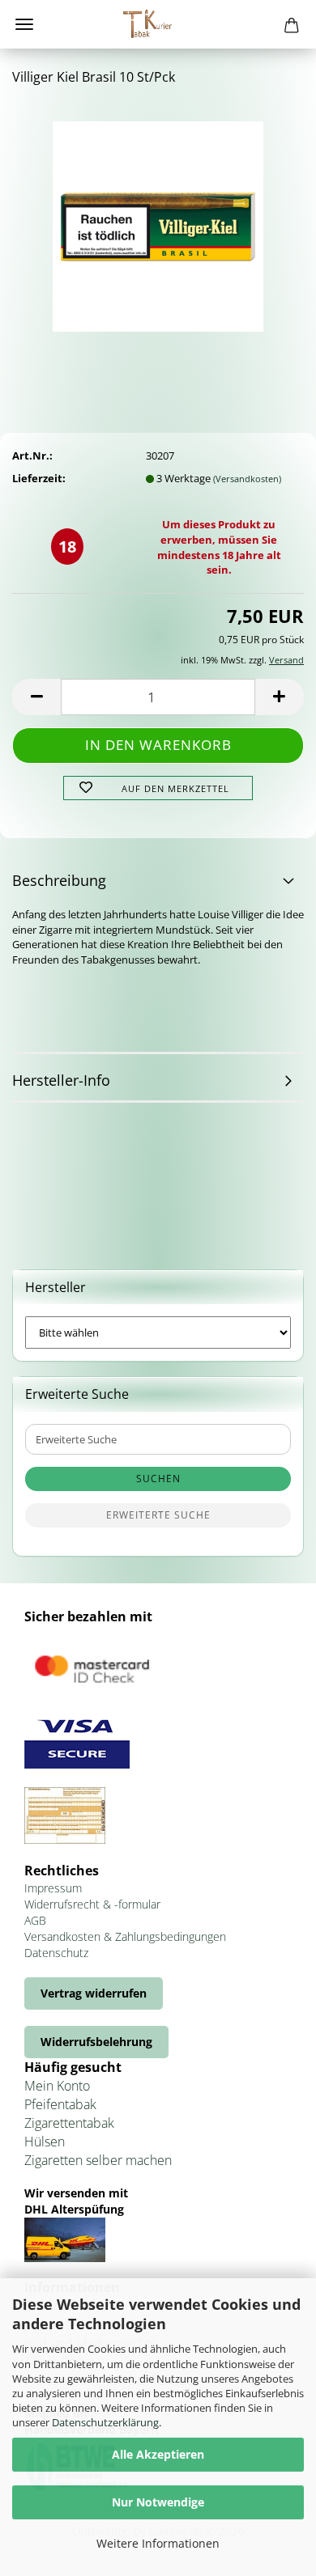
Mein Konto (57, 2086)
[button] (36, 697)
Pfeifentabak (60, 2104)
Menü (24, 24)
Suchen (158, 1479)
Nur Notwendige (158, 2502)
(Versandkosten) (247, 479)
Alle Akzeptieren (158, 2454)
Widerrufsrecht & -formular (92, 1904)
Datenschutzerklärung (105, 2422)
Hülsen (45, 2142)
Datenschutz (56, 1953)
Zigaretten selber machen (98, 2160)
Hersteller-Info (61, 1080)
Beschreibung (59, 880)
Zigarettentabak (69, 2123)
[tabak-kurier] (158, 24)
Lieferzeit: (39, 478)
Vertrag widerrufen (94, 1993)
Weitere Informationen (158, 2543)
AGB (35, 1920)
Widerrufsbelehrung (96, 2042)
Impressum (53, 1888)
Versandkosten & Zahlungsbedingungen (125, 1936)
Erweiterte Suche (158, 1515)
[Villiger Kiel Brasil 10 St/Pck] (158, 221)
